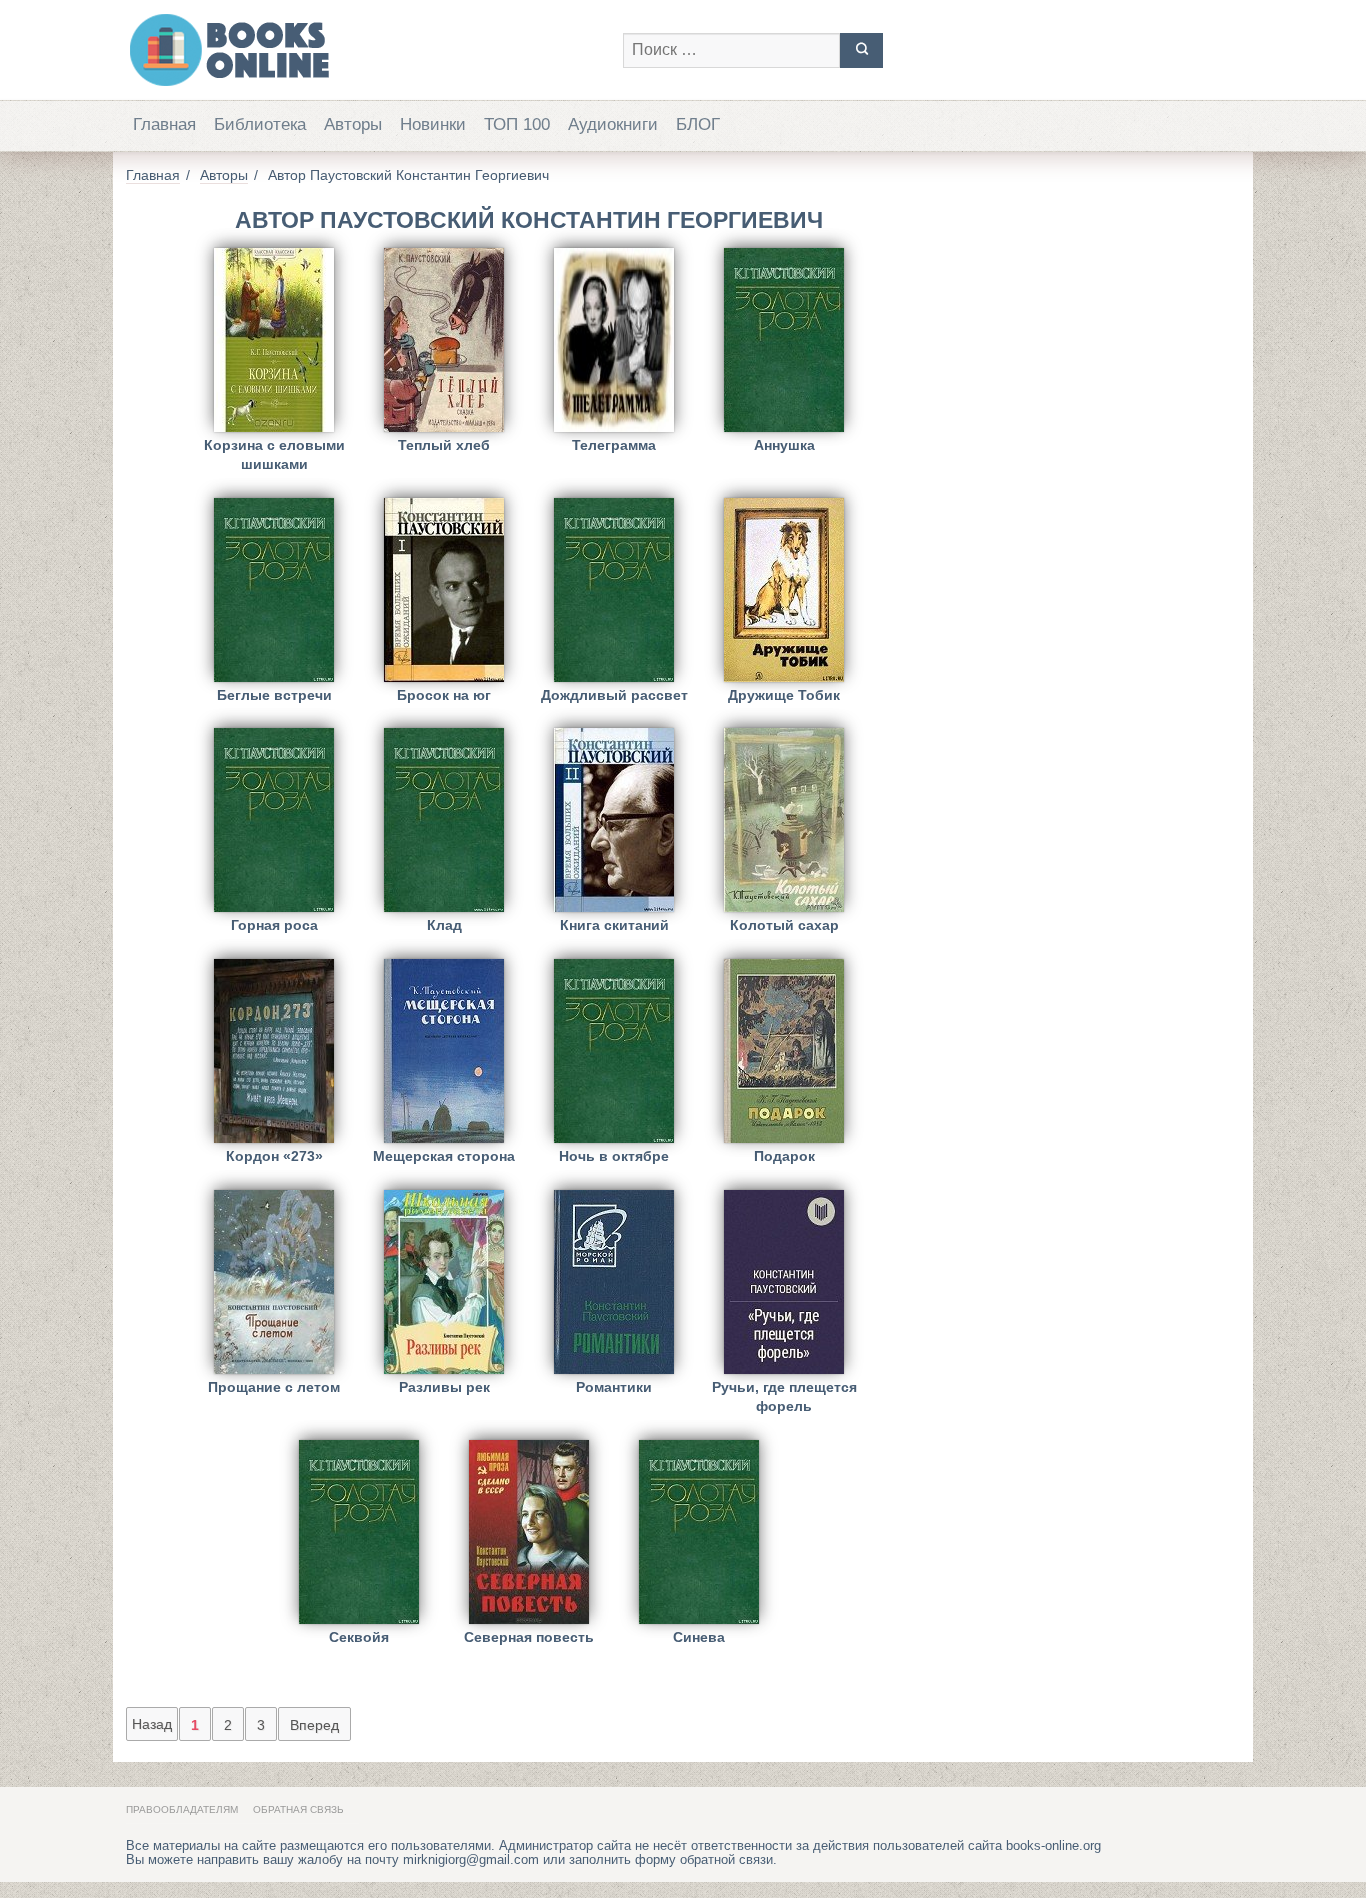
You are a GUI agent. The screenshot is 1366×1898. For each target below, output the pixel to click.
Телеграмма (614, 445)
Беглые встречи (274, 695)
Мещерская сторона (444, 1156)
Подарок (784, 1156)
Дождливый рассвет (614, 695)
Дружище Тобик (784, 695)
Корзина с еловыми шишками (274, 454)
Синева (699, 1637)
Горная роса (274, 925)
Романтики (614, 1387)
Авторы (353, 124)
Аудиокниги (613, 124)
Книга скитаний (614, 925)
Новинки (433, 124)
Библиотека (260, 124)
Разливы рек (444, 1387)
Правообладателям (182, 1809)
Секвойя (359, 1637)
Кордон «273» (274, 1156)
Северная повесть (529, 1637)
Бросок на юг (444, 695)
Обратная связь (298, 1809)
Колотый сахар (784, 925)
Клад (444, 925)
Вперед (314, 1725)
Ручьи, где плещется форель (784, 1396)
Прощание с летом (274, 1387)
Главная (164, 124)
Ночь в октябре (614, 1156)
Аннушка (784, 445)
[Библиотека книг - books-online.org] (364, 50)
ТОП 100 (517, 124)
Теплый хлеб (444, 445)
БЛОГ (698, 124)
